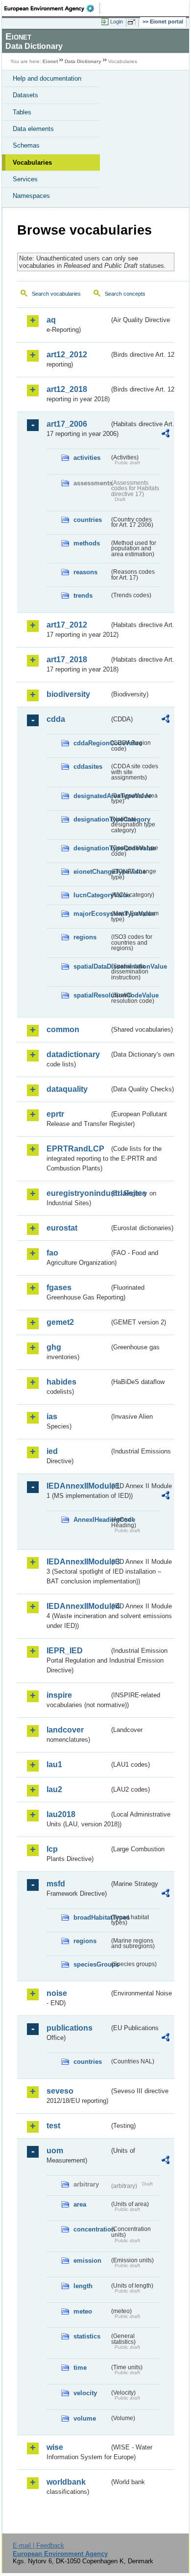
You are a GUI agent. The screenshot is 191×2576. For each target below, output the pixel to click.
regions (85, 937)
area (80, 2204)
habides (61, 1382)
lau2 (54, 1789)
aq (51, 320)
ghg (54, 1347)
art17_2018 (67, 660)
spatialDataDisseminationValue (91, 966)
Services (25, 179)
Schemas (26, 145)
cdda (56, 719)
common (63, 1029)
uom (55, 2151)
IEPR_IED (65, 1651)
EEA (52, 8)
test (53, 2126)
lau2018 (61, 1814)
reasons (85, 572)
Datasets (25, 95)
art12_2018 (67, 389)
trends (83, 595)
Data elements (33, 129)
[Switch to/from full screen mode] (133, 22)
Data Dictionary (83, 61)
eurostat (62, 1228)
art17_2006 (67, 424)
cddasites (88, 767)
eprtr (55, 1114)
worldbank (66, 2482)
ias (52, 1417)
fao (52, 1253)
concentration (91, 2229)
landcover (65, 1730)
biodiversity (68, 694)
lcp (52, 1849)
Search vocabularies (56, 294)
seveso (60, 2091)
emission (87, 2261)
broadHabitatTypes (91, 1917)
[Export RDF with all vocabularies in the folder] (166, 435)
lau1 (54, 1764)
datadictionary (73, 1054)
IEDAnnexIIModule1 (78, 1486)
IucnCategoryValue (91, 895)
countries (88, 520)
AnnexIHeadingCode (91, 1520)
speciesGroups (91, 1964)
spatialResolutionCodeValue (91, 995)
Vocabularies (32, 162)
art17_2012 (67, 625)
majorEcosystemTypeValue (91, 914)
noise (57, 1993)
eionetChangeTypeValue (91, 872)
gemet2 (60, 1322)
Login (117, 22)
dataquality (67, 1089)
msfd (56, 1884)
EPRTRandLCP (75, 1149)
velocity (85, 2393)
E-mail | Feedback (38, 2545)
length (83, 2286)
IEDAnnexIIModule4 (78, 1606)
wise (55, 2447)
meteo (83, 2311)
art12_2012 (67, 355)
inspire (59, 1695)
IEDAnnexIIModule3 (78, 1562)
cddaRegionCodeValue (91, 743)
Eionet (50, 61)
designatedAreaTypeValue (91, 796)
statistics (87, 2336)
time (80, 2368)
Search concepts (125, 294)
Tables (22, 112)
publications (70, 2028)
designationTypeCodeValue (91, 848)
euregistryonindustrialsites (78, 1193)
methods (87, 543)
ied (52, 1451)
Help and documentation (47, 78)
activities (87, 458)
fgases (59, 1288)
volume (85, 2418)
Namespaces (31, 196)
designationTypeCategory (91, 819)
